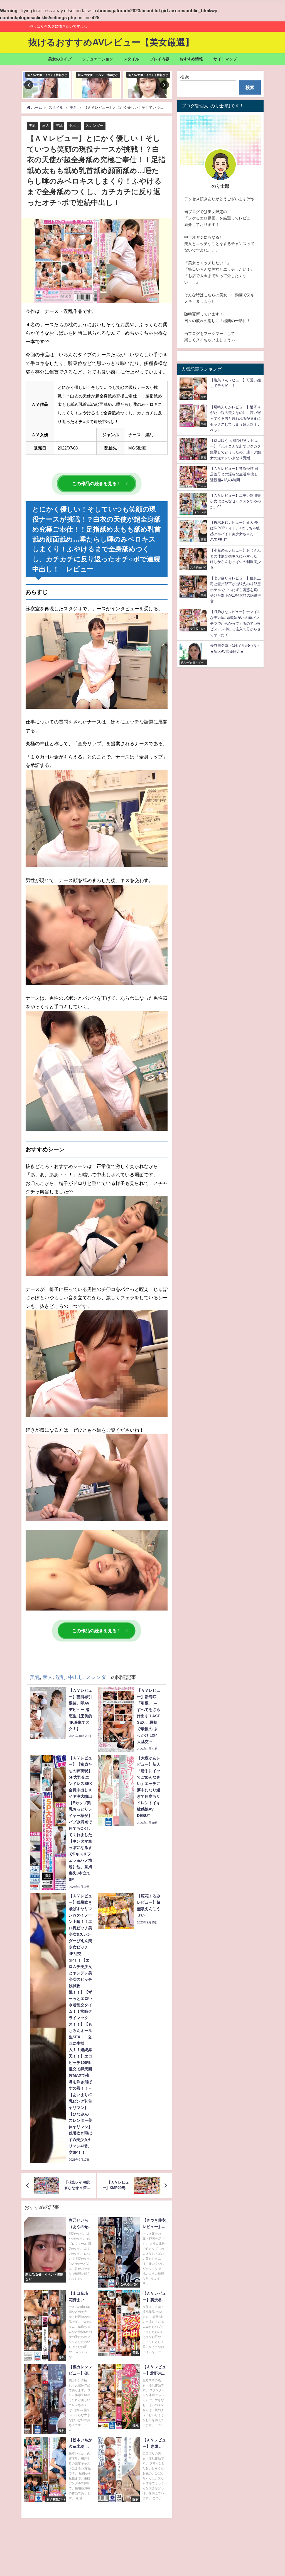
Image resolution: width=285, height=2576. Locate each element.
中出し (74, 126)
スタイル (131, 59)
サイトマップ (225, 59)
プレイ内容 (159, 59)
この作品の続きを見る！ (97, 483)
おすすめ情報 (191, 59)
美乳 (32, 126)
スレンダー (94, 126)
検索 (185, 77)
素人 (46, 126)
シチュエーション (98, 59)
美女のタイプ (60, 59)
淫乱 (59, 126)
